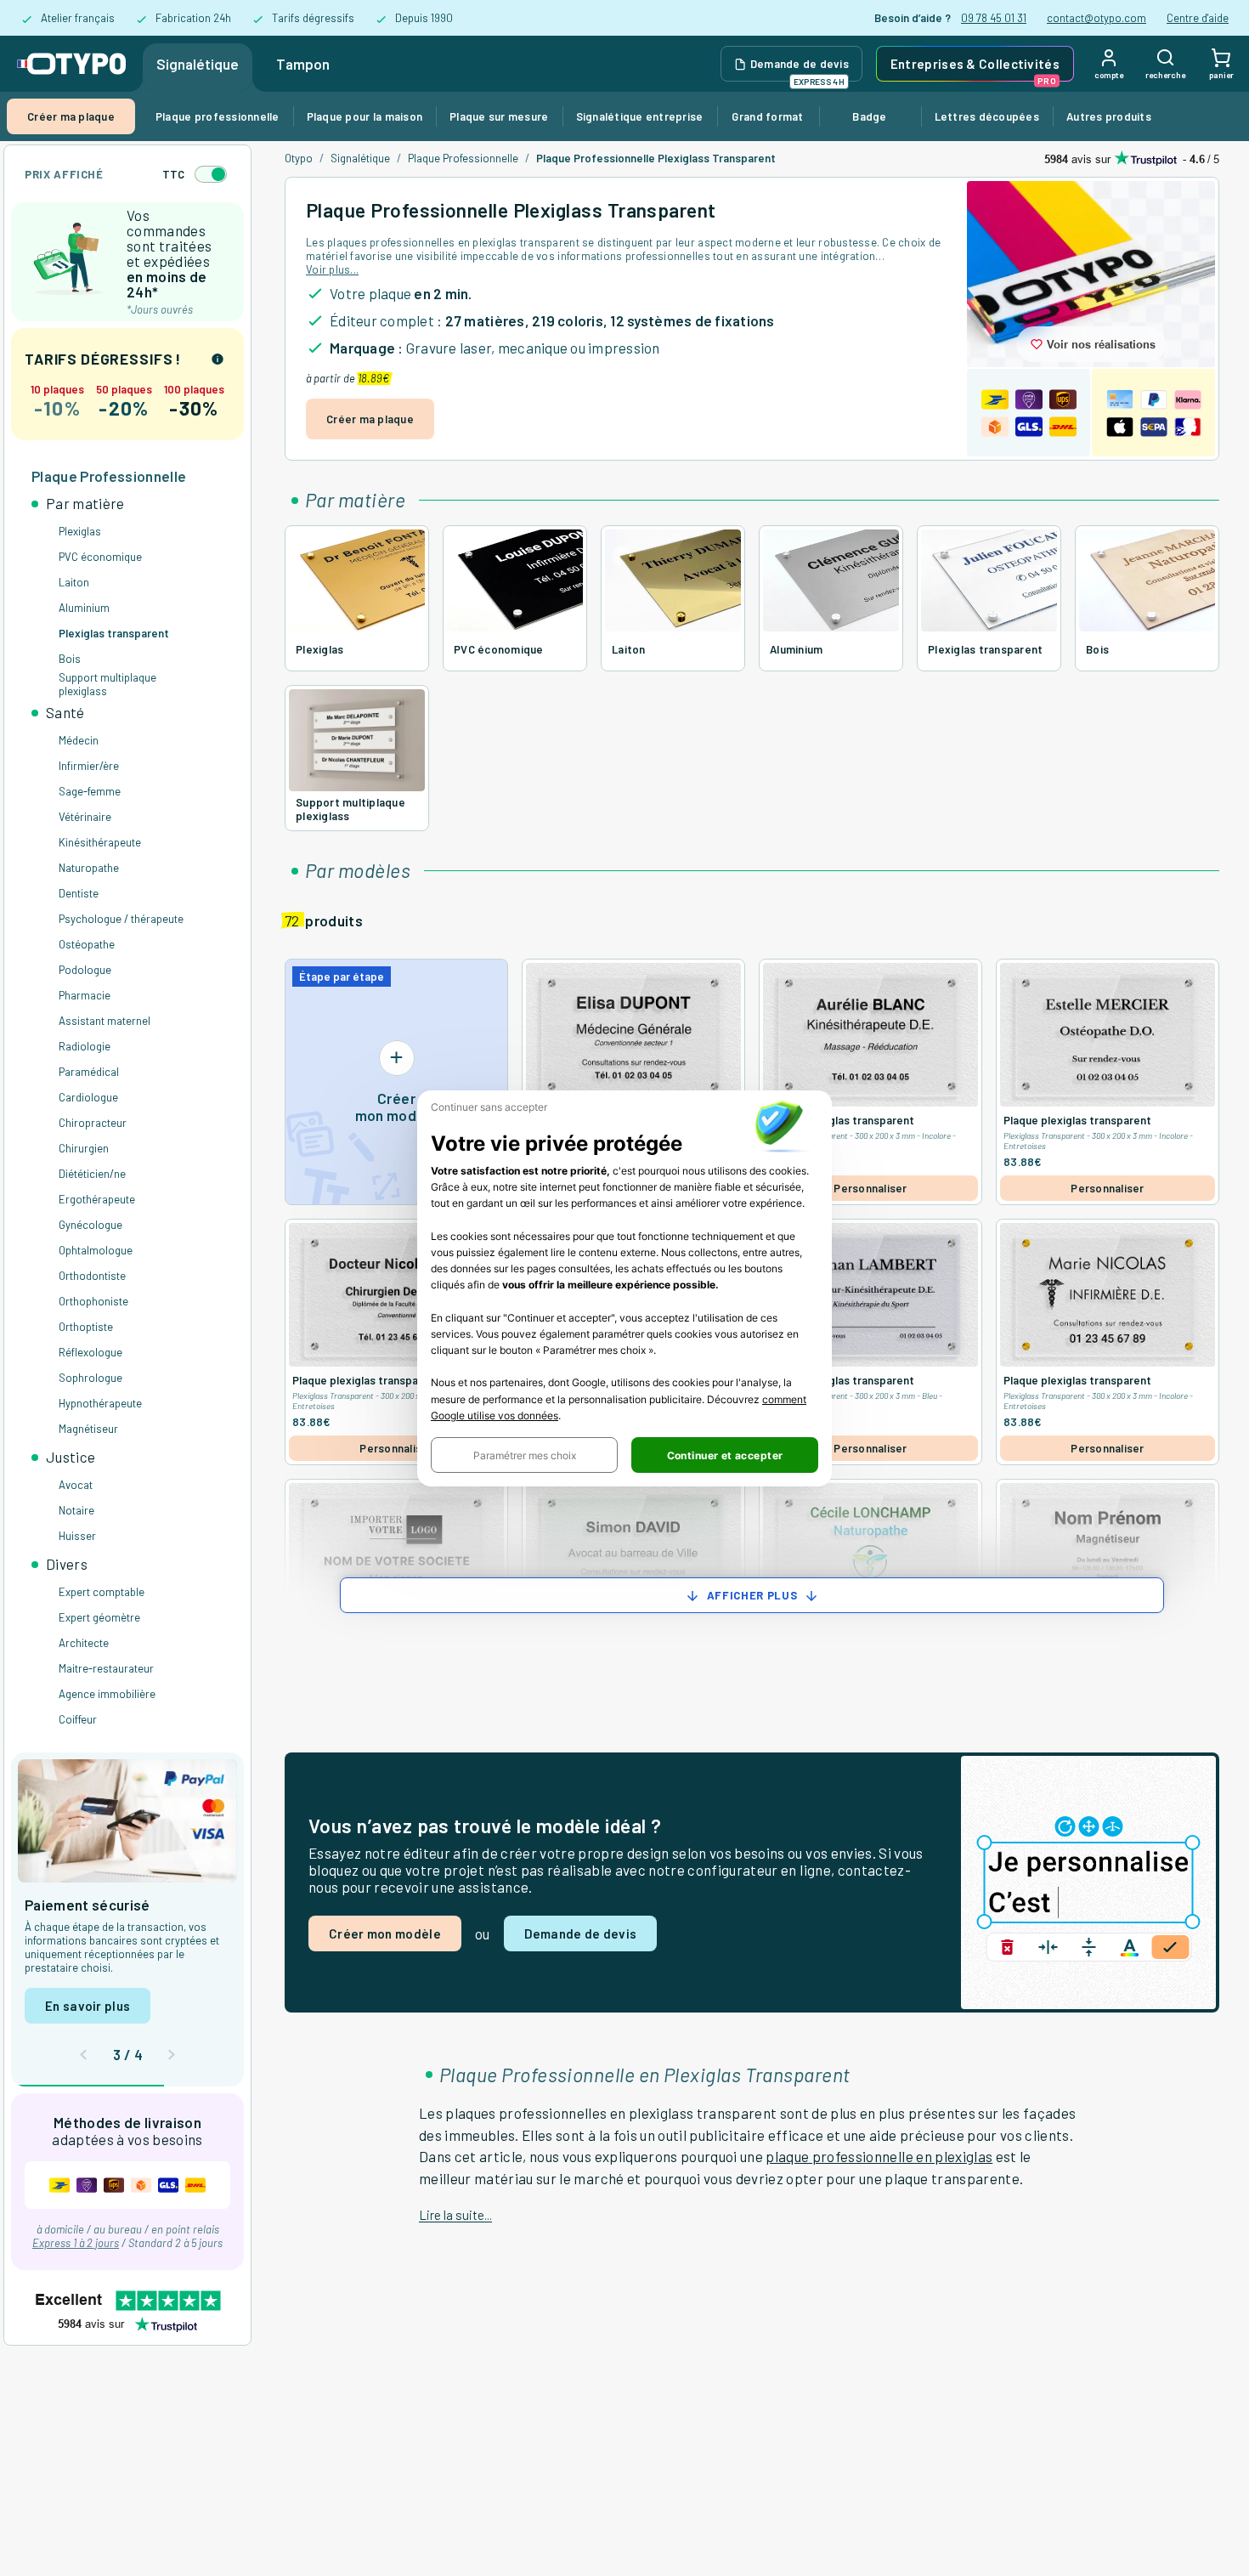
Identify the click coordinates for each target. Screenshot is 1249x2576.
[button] (524, 1455)
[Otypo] (71, 64)
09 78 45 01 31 (994, 18)
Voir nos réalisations (1101, 345)
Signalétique (198, 64)
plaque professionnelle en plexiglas (879, 2156)
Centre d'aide (1198, 18)
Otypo (299, 158)
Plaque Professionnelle (463, 158)
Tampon (303, 64)
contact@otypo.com (1096, 18)
